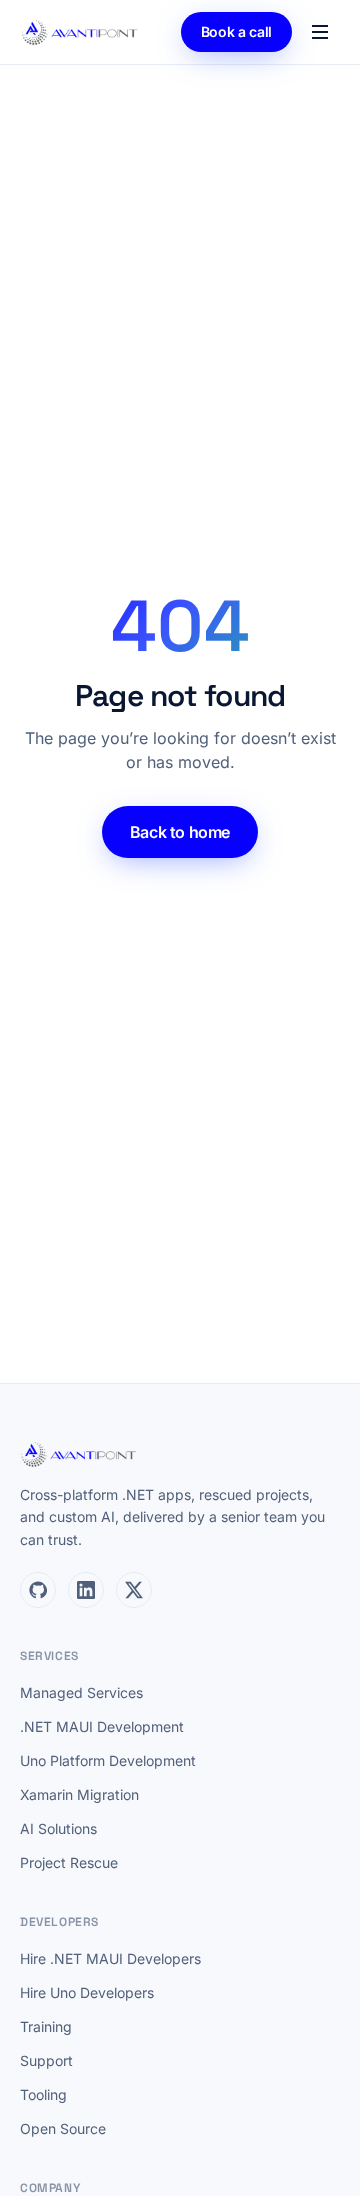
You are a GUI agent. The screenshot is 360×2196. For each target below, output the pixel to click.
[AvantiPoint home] (80, 32)
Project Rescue (69, 1862)
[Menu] (320, 32)
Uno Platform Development (108, 1760)
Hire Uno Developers (87, 1992)
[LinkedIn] (86, 1590)
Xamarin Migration (79, 1794)
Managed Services (81, 1692)
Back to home (180, 832)
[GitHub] (38, 1590)
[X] (134, 1590)
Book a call (236, 31)
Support (46, 2060)
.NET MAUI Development (102, 1726)
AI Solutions (58, 1828)
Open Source (63, 2128)
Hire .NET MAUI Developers (110, 1958)
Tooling (43, 2094)
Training (46, 2026)
